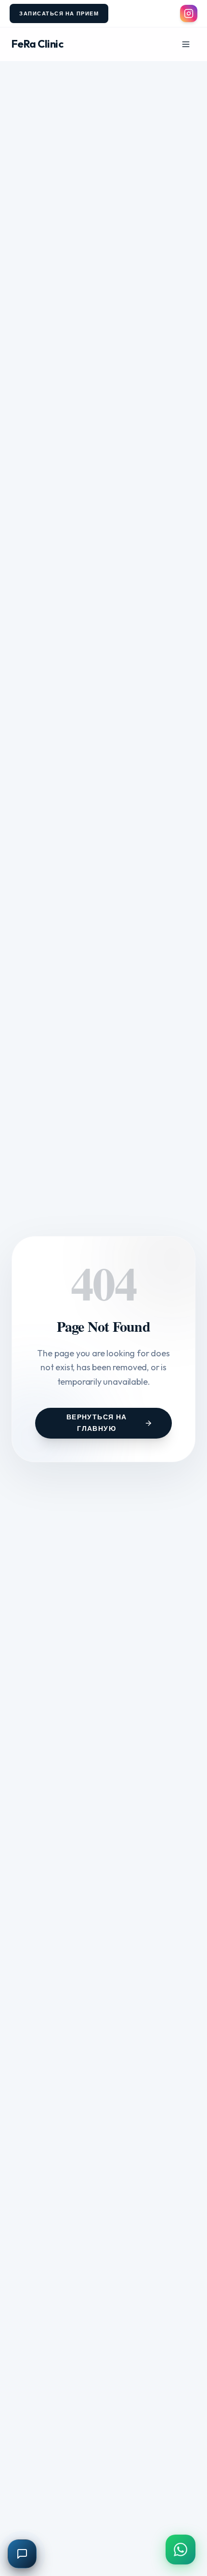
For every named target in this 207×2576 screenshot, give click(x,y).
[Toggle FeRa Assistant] (22, 2554)
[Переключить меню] (186, 44)
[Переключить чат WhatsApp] (181, 2550)
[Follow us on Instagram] (189, 13)
